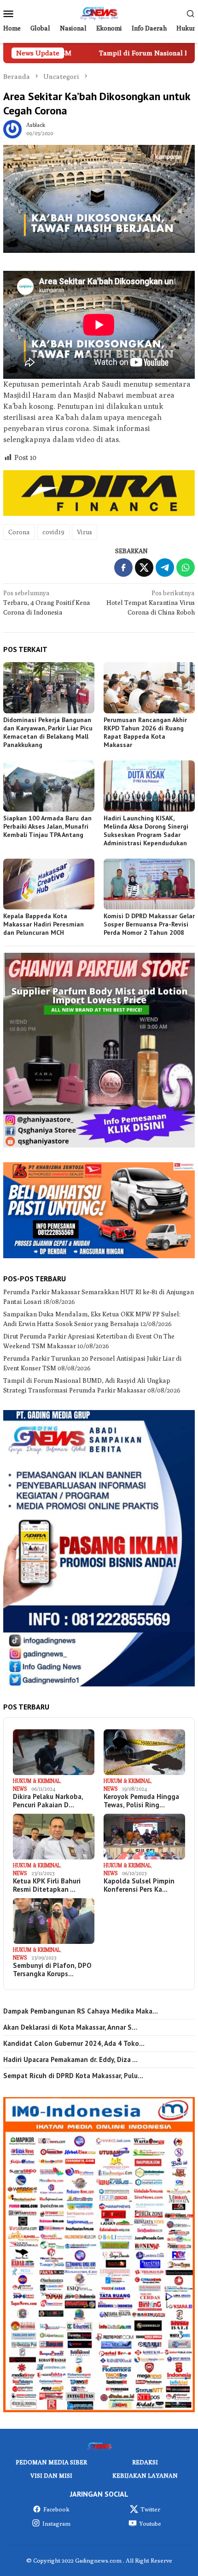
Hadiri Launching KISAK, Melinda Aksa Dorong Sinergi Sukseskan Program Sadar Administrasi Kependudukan (146, 831)
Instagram (56, 2523)
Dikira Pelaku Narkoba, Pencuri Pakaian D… (48, 1801)
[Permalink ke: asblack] (12, 128)
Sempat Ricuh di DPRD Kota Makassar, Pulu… (73, 2076)
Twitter (150, 2509)
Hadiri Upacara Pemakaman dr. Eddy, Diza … (70, 2060)
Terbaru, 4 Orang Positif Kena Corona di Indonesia (47, 603)
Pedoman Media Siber (51, 2462)
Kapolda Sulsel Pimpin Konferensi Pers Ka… (139, 1885)
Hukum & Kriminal (37, 1781)
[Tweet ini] (144, 568)
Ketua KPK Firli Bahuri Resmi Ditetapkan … (47, 1885)
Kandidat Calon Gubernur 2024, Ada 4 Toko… (74, 2044)
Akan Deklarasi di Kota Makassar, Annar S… (70, 2027)
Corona (19, 532)
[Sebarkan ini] (123, 568)
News (20, 1789)
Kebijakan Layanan (145, 2475)
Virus (84, 532)
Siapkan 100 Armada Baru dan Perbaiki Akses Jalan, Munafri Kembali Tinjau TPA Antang (47, 826)
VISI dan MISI (51, 2475)
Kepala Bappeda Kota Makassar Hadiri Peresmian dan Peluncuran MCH (44, 924)
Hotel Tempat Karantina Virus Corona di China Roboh (151, 603)
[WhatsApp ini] (186, 568)
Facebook (56, 2509)
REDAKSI (145, 2462)
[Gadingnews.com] (99, 12)
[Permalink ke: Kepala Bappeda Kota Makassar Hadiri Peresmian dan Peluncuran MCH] (49, 884)
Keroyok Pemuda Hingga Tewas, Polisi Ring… (141, 1801)
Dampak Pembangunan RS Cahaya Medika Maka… (81, 2011)
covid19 (53, 532)
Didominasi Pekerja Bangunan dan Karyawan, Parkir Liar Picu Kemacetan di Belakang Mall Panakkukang (48, 732)
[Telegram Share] (165, 568)
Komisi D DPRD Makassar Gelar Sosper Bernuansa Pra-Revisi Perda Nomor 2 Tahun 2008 (149, 924)
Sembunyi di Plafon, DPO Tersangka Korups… (52, 1970)
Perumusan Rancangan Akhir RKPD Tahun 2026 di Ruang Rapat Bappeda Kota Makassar (145, 732)
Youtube (150, 2523)
